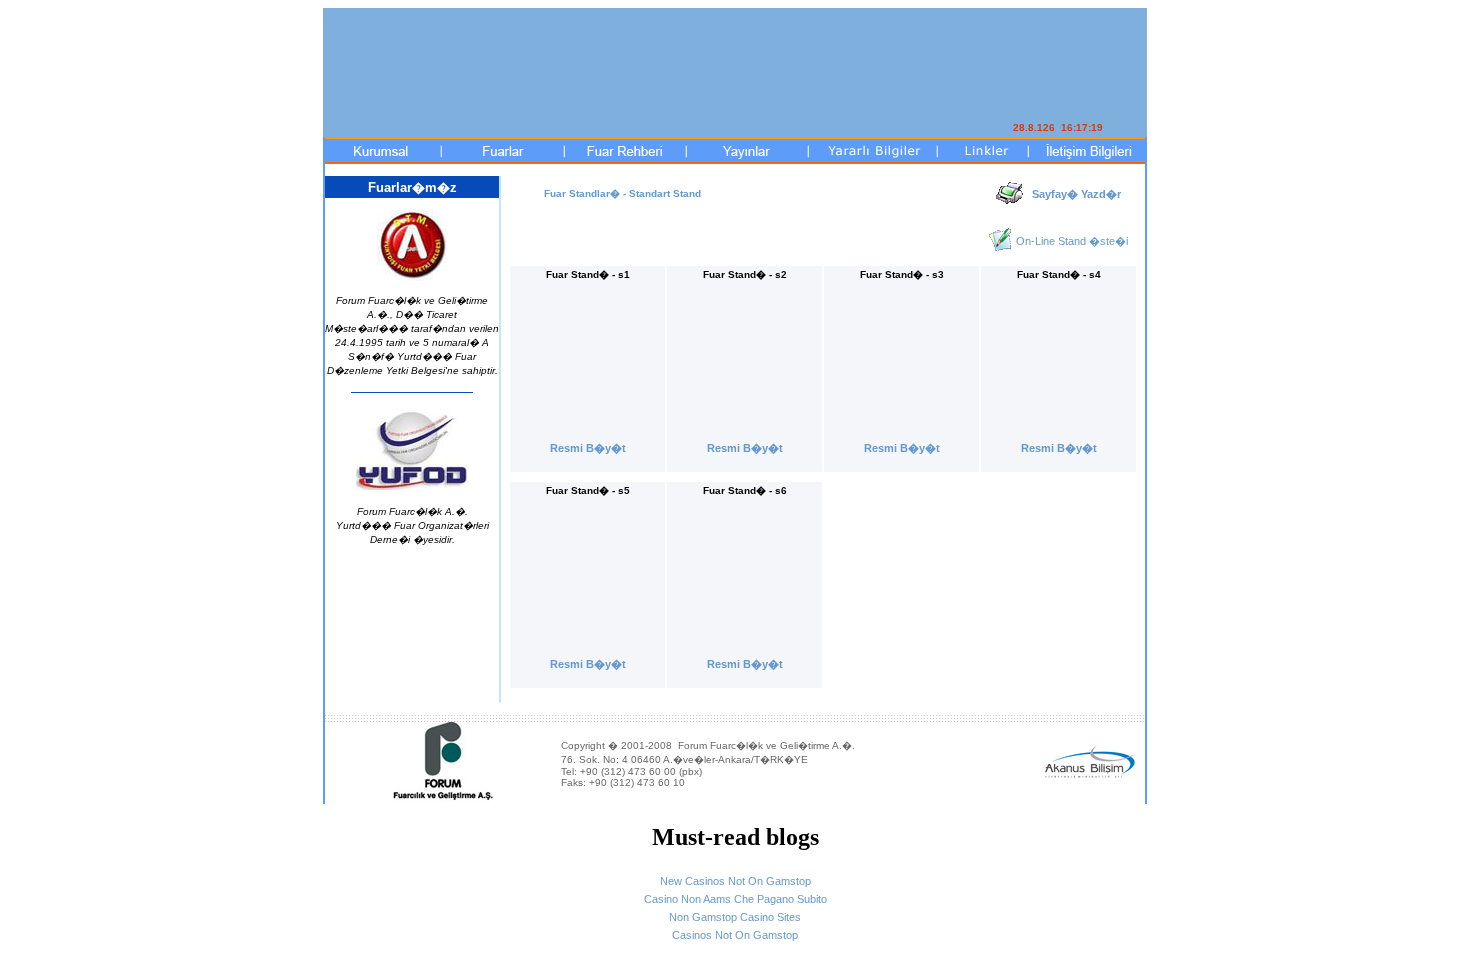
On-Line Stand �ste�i (1072, 241)
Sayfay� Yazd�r (1076, 194)
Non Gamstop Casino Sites (735, 917)
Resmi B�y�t (588, 448)
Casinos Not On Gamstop (735, 935)
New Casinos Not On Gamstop (735, 881)
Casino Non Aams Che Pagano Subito (735, 899)
